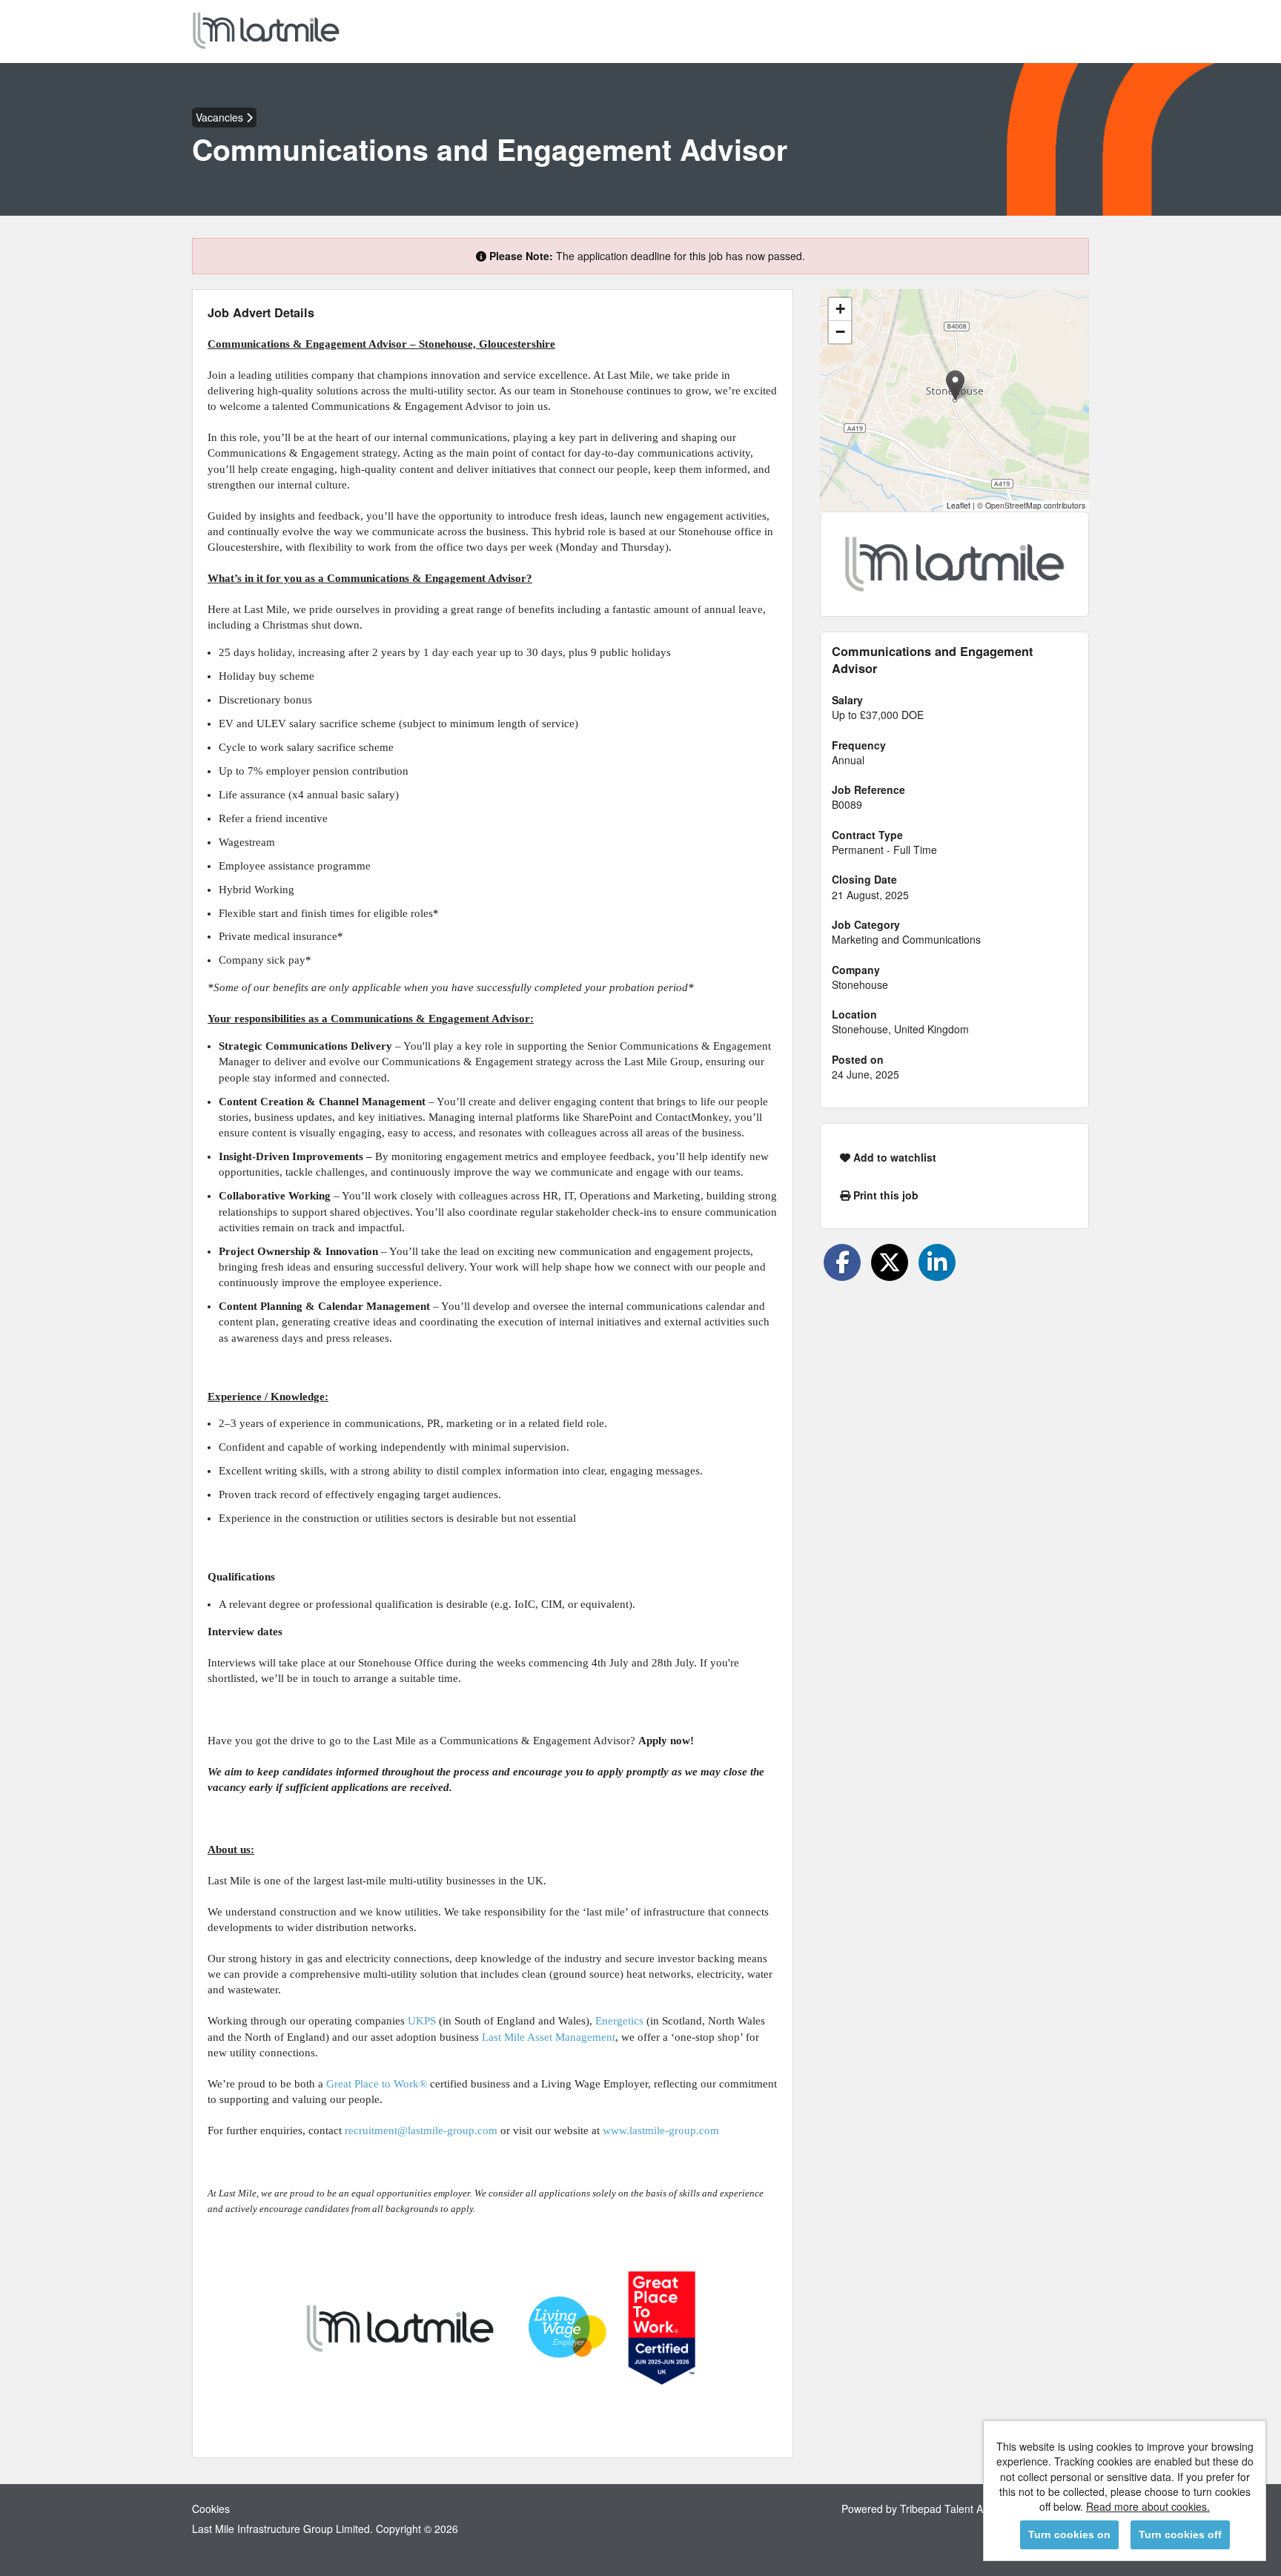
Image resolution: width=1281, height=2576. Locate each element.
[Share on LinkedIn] (937, 1262)
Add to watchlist (893, 1157)
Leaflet (959, 505)
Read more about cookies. (1148, 2506)
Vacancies (221, 117)
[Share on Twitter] (890, 1262)
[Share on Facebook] (842, 1262)
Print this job (884, 1195)
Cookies (211, 2509)
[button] (955, 385)
